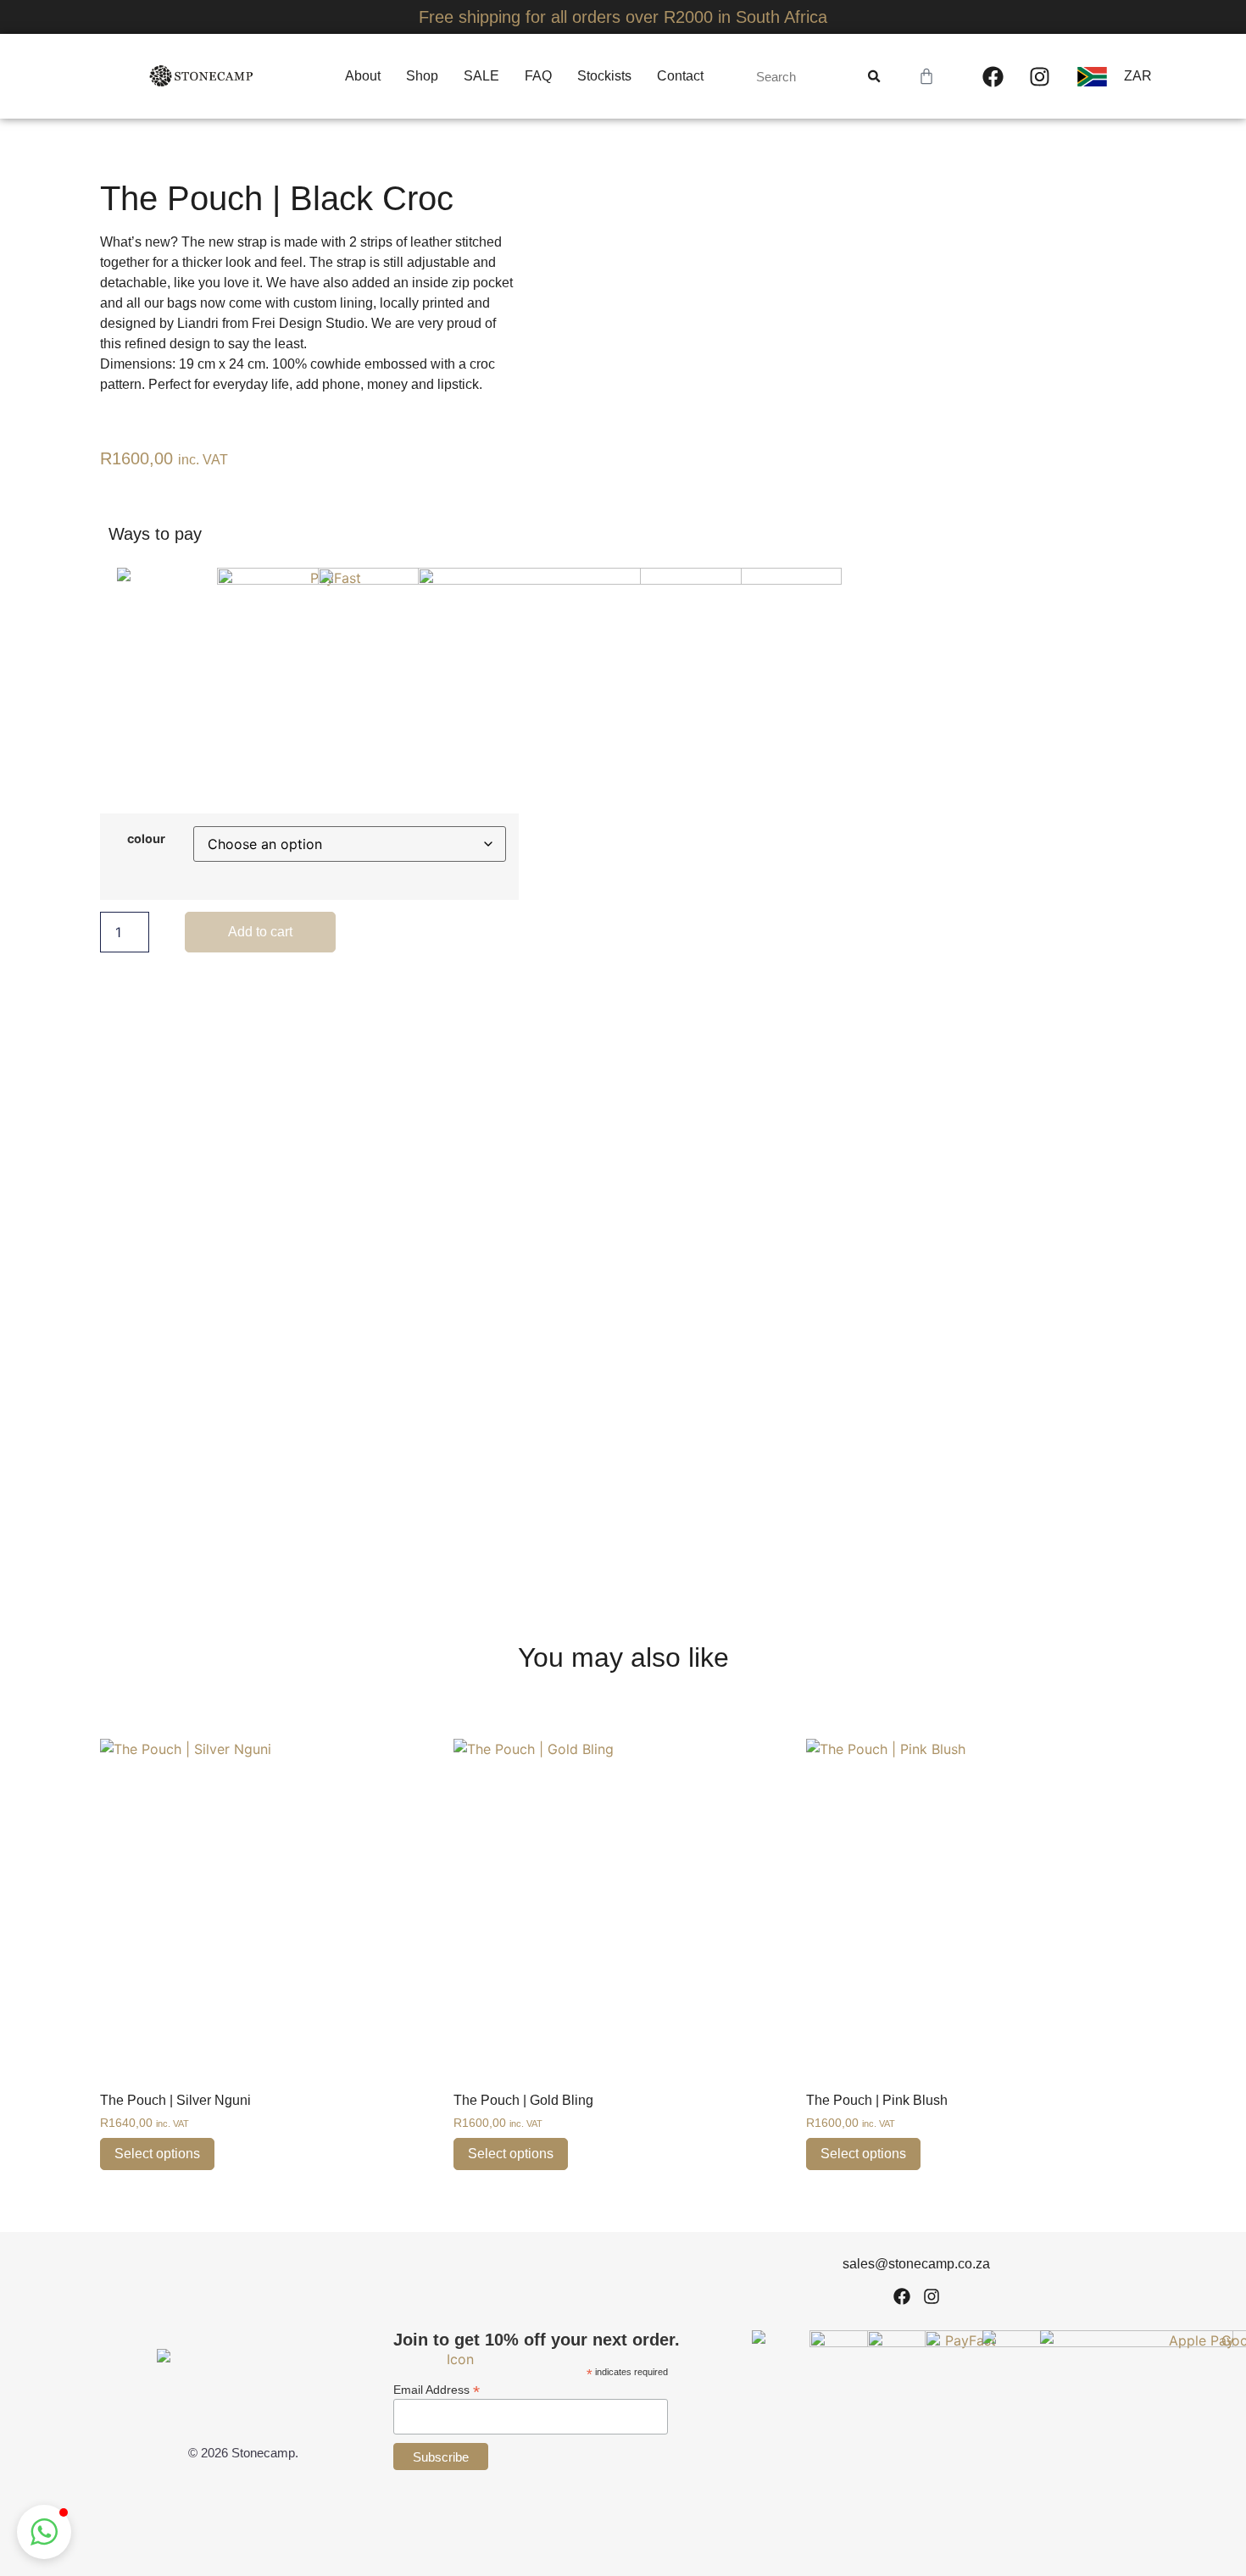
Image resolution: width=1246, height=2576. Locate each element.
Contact (680, 76)
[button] (44, 2532)
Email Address (437, 2389)
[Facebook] (993, 76)
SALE (481, 76)
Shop (422, 76)
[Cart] (926, 76)
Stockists (604, 76)
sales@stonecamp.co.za (916, 2264)
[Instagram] (1039, 76)
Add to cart (260, 932)
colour (146, 839)
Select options (157, 2154)
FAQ (538, 76)
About (363, 76)
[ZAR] (1100, 77)
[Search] (874, 76)
